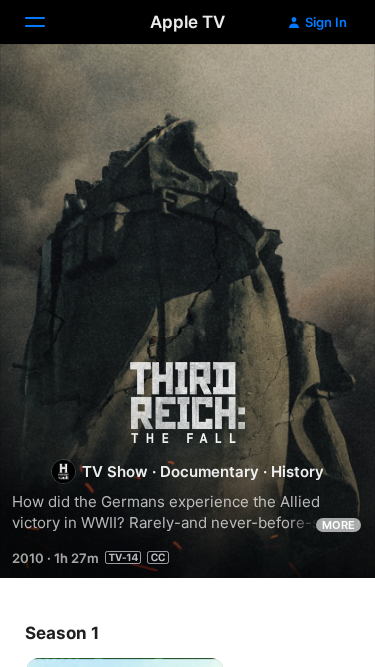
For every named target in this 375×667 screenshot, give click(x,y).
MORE (338, 525)
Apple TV (187, 22)
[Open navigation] (47, 22)
